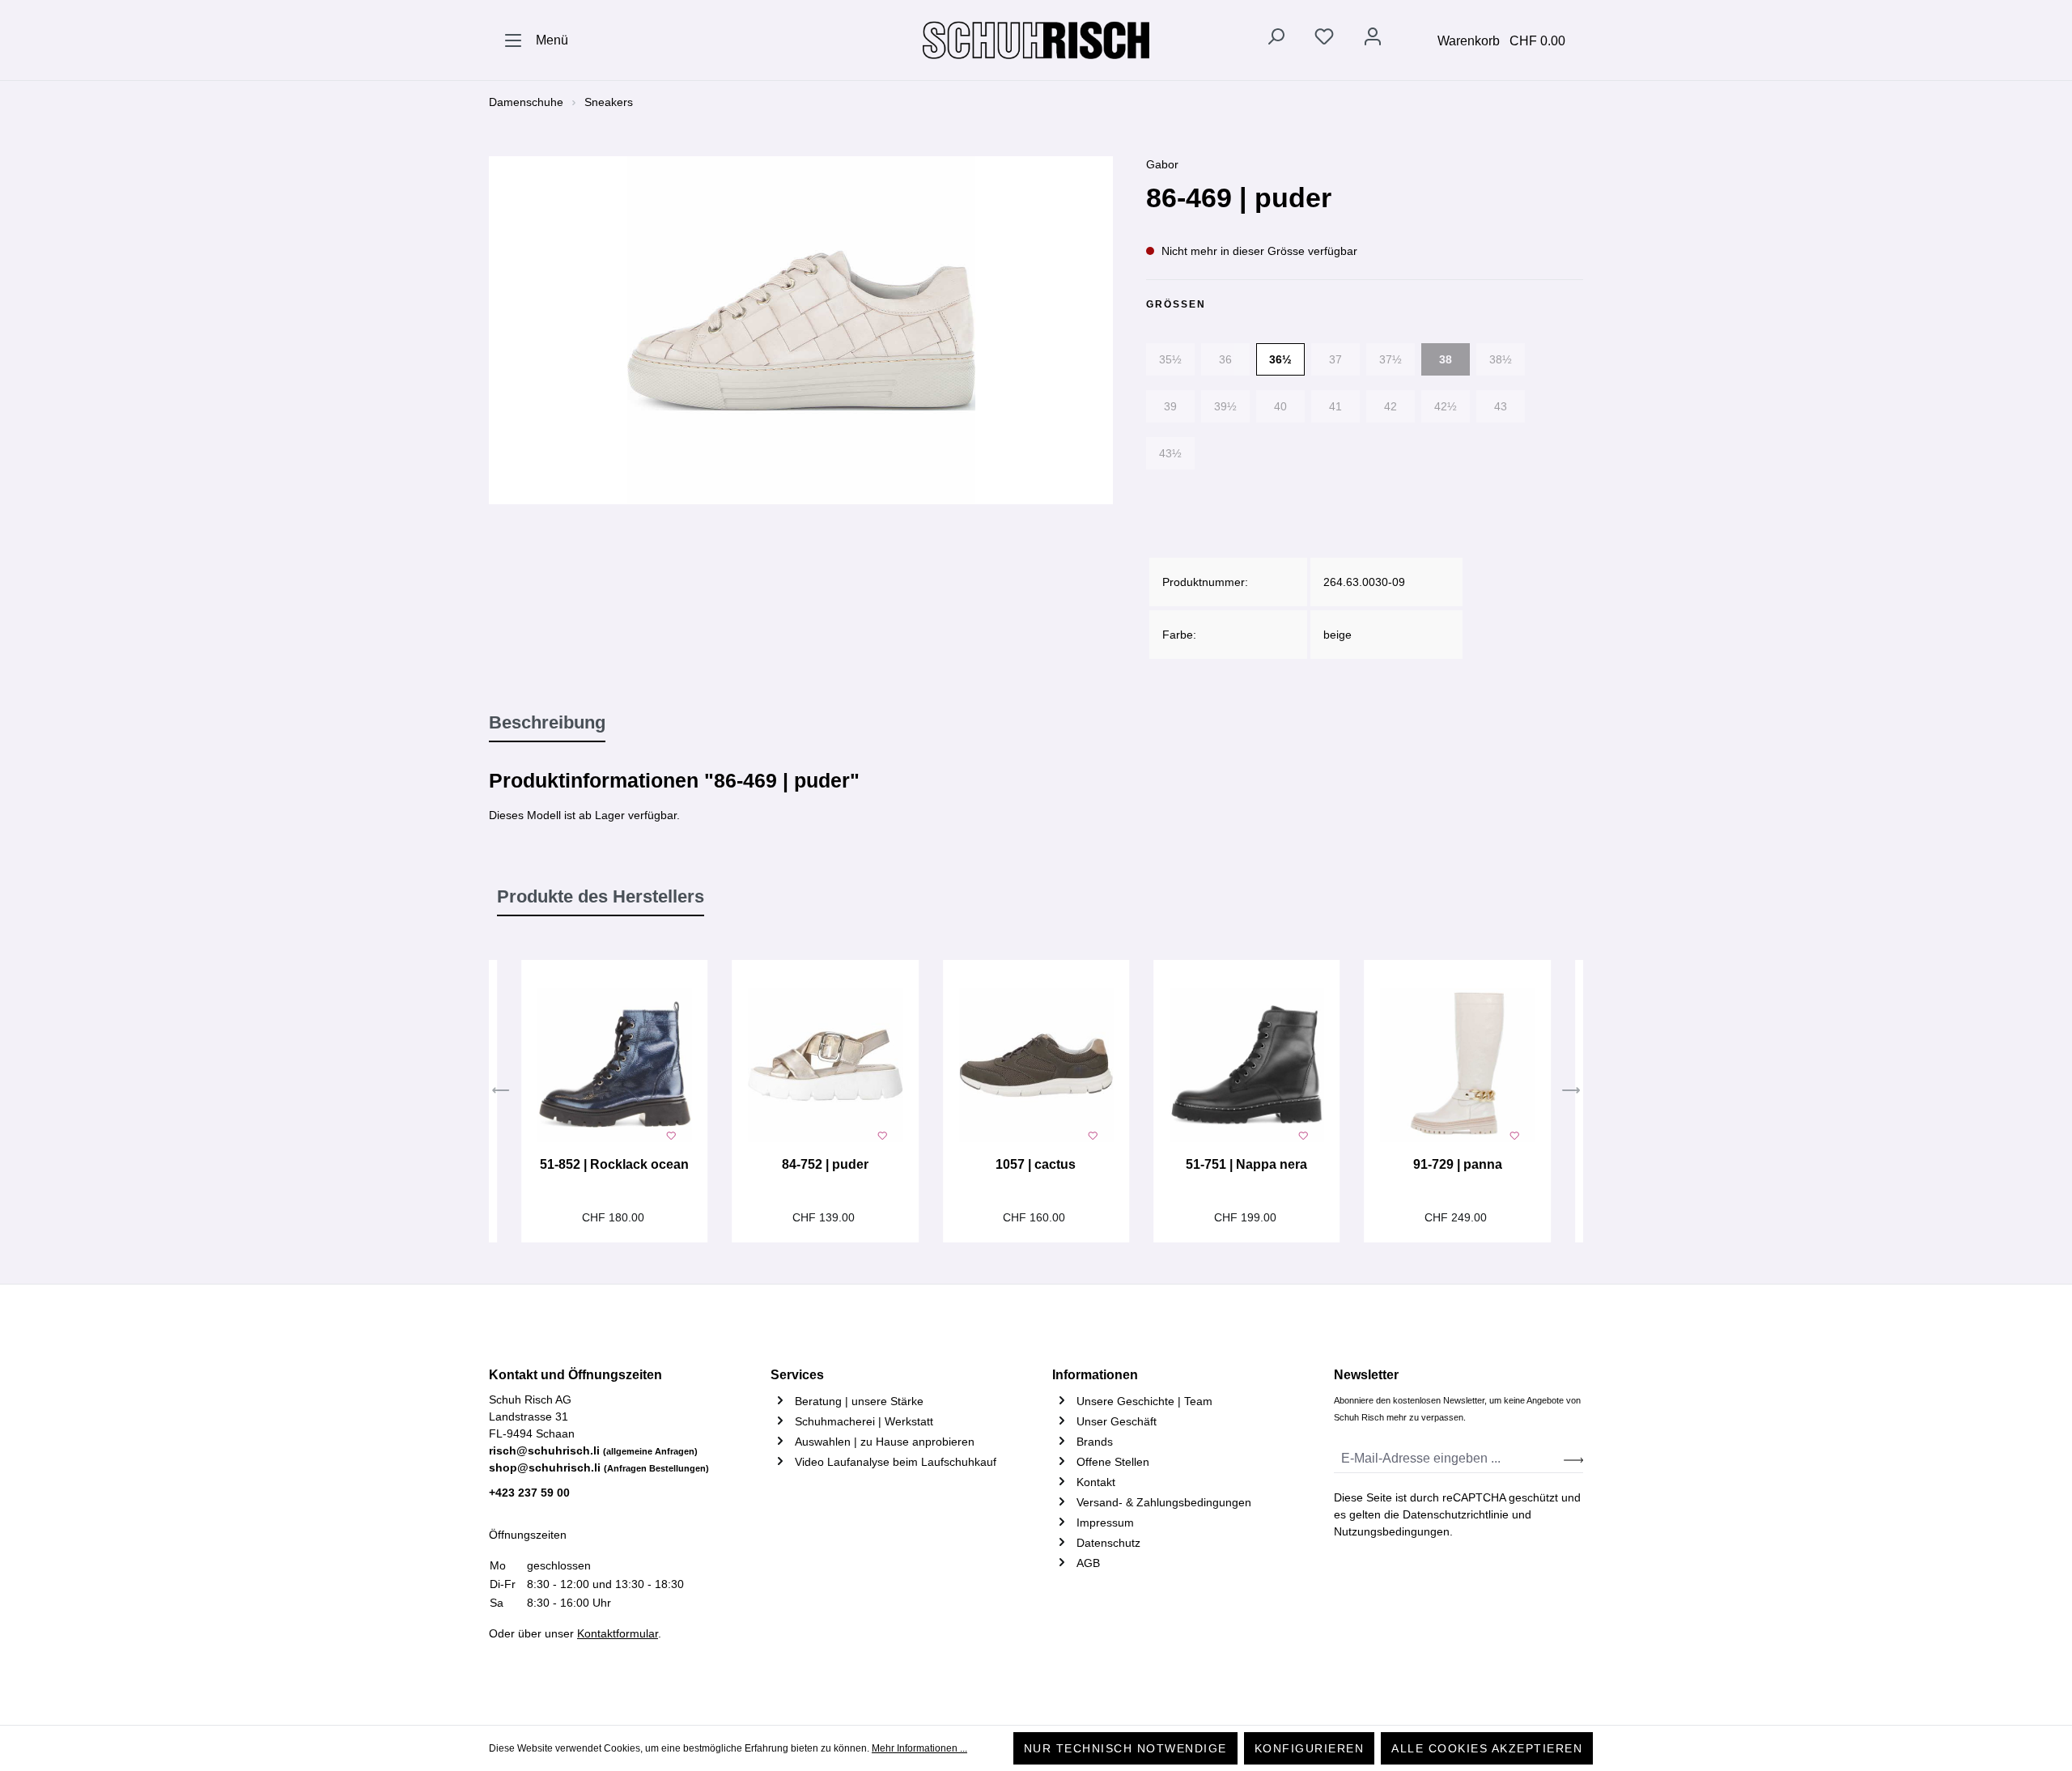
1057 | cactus (1036, 1164)
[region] (801, 330)
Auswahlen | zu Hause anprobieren (885, 1442)
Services (797, 1375)
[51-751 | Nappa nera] (1246, 1065)
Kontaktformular (618, 1633)
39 (1170, 406)
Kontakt (1096, 1482)
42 (1391, 406)
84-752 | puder (825, 1164)
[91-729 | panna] (1457, 1065)
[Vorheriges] (501, 1092)
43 (1501, 406)
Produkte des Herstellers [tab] (601, 896)
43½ (1170, 453)
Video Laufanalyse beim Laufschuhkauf (896, 1462)
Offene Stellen (1113, 1462)
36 (1225, 359)
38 (1446, 359)
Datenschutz (1108, 1543)
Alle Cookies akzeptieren (1487, 1748)
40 (1280, 406)
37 (1335, 359)
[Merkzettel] (1324, 40)
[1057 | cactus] (1036, 1065)
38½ (1501, 359)
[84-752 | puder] (825, 1065)
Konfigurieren (1310, 1748)
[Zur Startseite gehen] (1036, 40)
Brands (1095, 1442)
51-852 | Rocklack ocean (614, 1164)
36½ (1280, 359)
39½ (1225, 406)
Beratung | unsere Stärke (859, 1401)
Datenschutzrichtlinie (1456, 1514)
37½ (1391, 359)
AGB (1088, 1563)
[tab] (547, 724)
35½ (1170, 359)
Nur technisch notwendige (1125, 1748)
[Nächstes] (1571, 1092)
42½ (1446, 406)
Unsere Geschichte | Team (1144, 1401)
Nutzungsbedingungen (1392, 1531)
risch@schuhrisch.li (593, 1450)
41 (1335, 406)
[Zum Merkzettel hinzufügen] (671, 1134)
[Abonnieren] (1573, 1459)
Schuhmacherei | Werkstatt (864, 1421)
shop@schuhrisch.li (599, 1467)
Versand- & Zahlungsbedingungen (1164, 1502)
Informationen (1095, 1375)
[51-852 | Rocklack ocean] (614, 1065)
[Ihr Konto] (1373, 40)
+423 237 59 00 (529, 1493)
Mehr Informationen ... (919, 1748)
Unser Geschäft (1117, 1421)
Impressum (1105, 1523)
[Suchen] (1276, 40)
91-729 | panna (1458, 1164)
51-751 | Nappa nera (1246, 1164)
